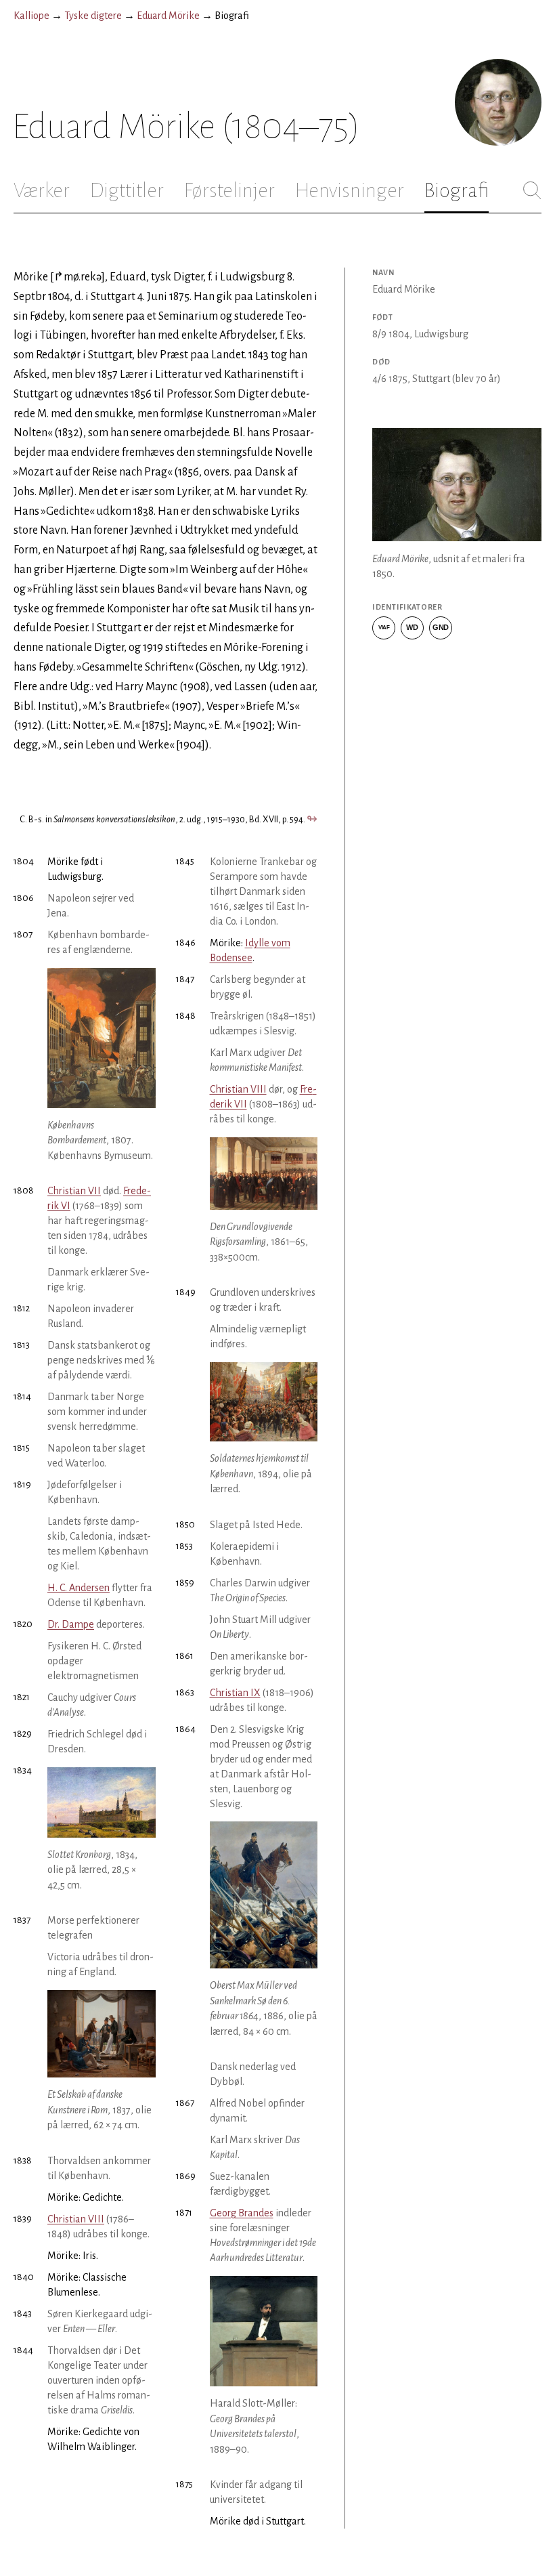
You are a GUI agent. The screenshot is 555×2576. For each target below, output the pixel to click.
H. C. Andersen (79, 1588)
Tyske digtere (93, 16)
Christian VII (74, 1191)
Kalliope (31, 16)
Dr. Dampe (71, 1624)
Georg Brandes (242, 2213)
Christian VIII (76, 2219)
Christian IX (235, 1693)
